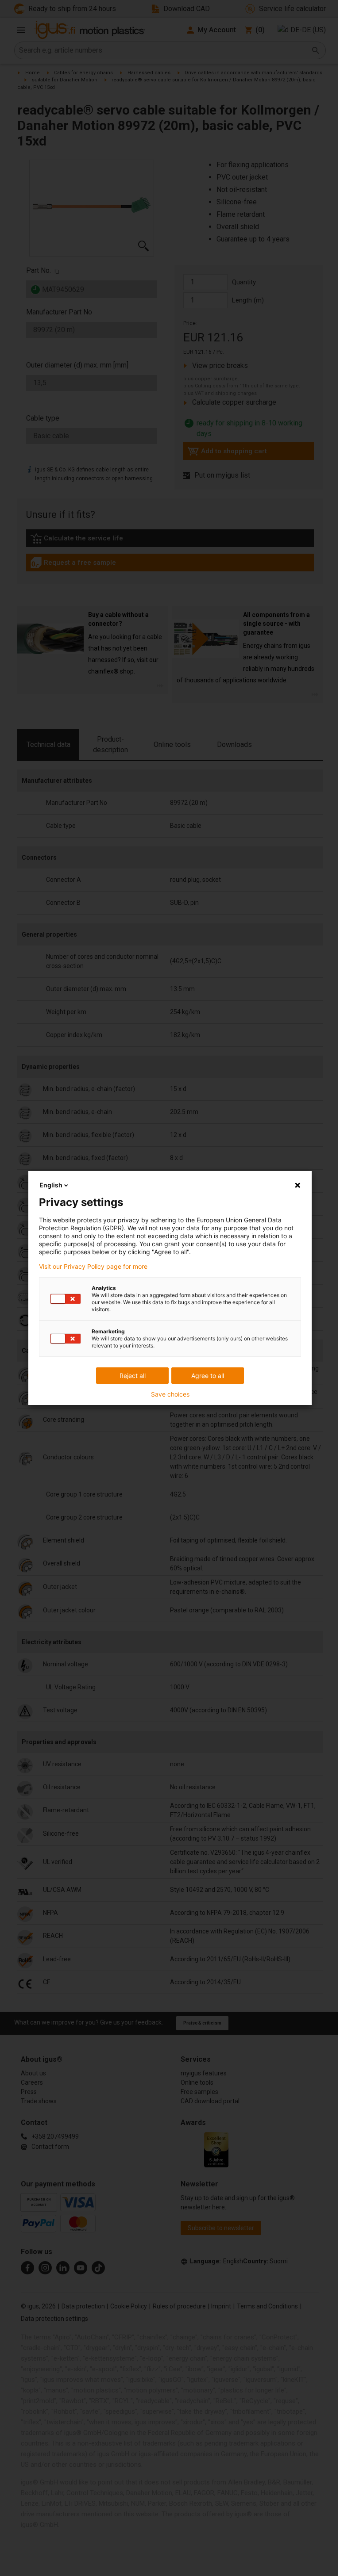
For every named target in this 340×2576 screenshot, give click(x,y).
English (51, 1185)
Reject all (133, 1376)
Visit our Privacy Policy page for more (93, 1267)
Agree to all (208, 1376)
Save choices (170, 1394)
